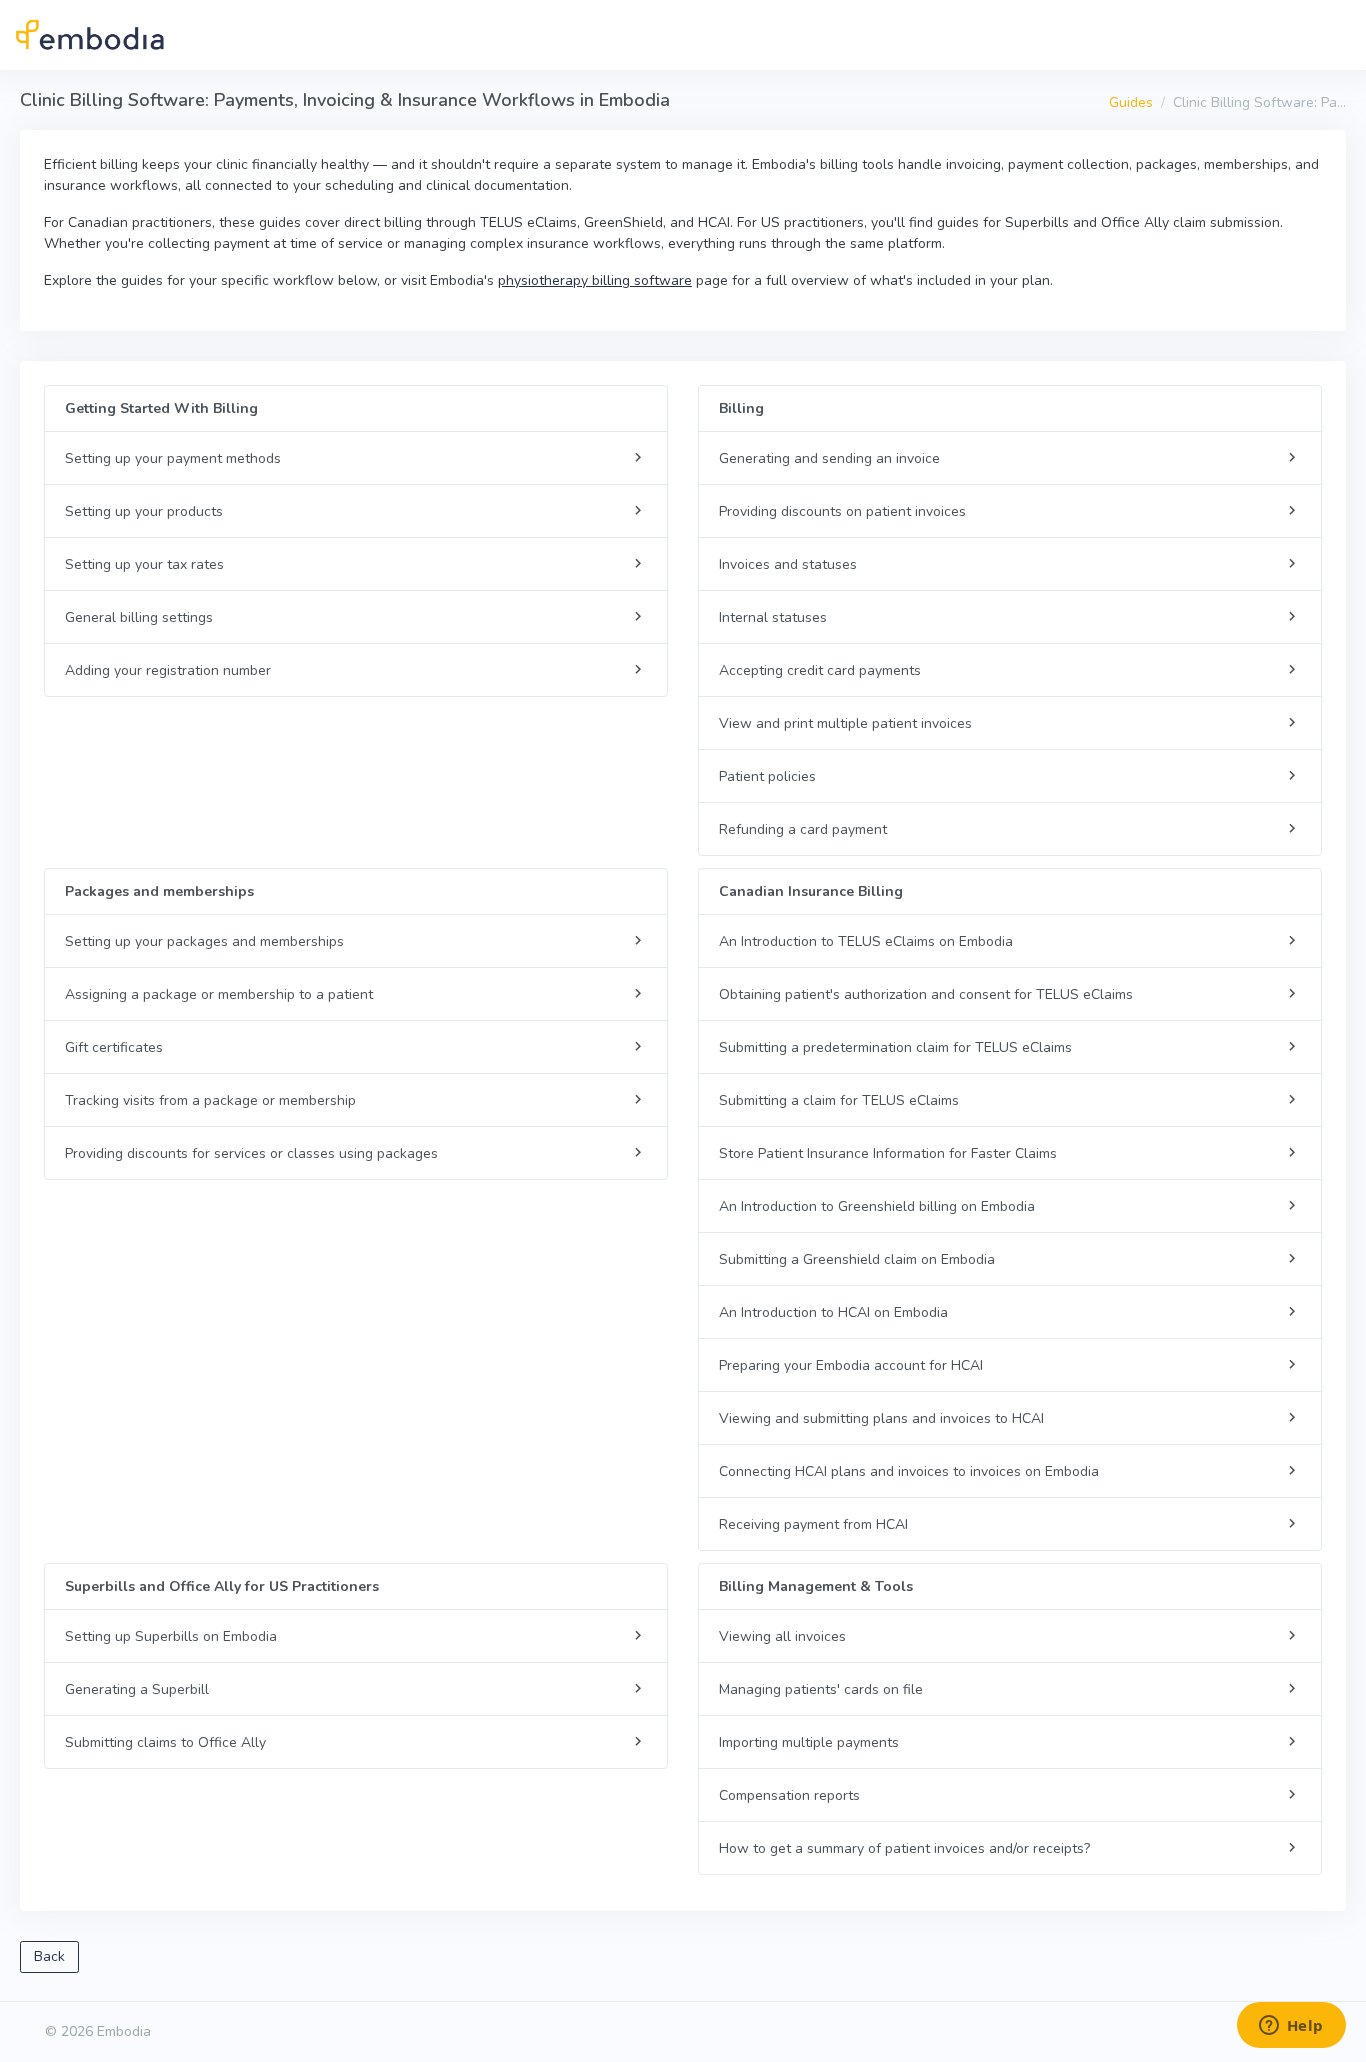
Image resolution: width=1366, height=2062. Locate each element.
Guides (1131, 102)
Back (49, 1956)
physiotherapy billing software (595, 280)
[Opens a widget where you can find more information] (1291, 2027)
